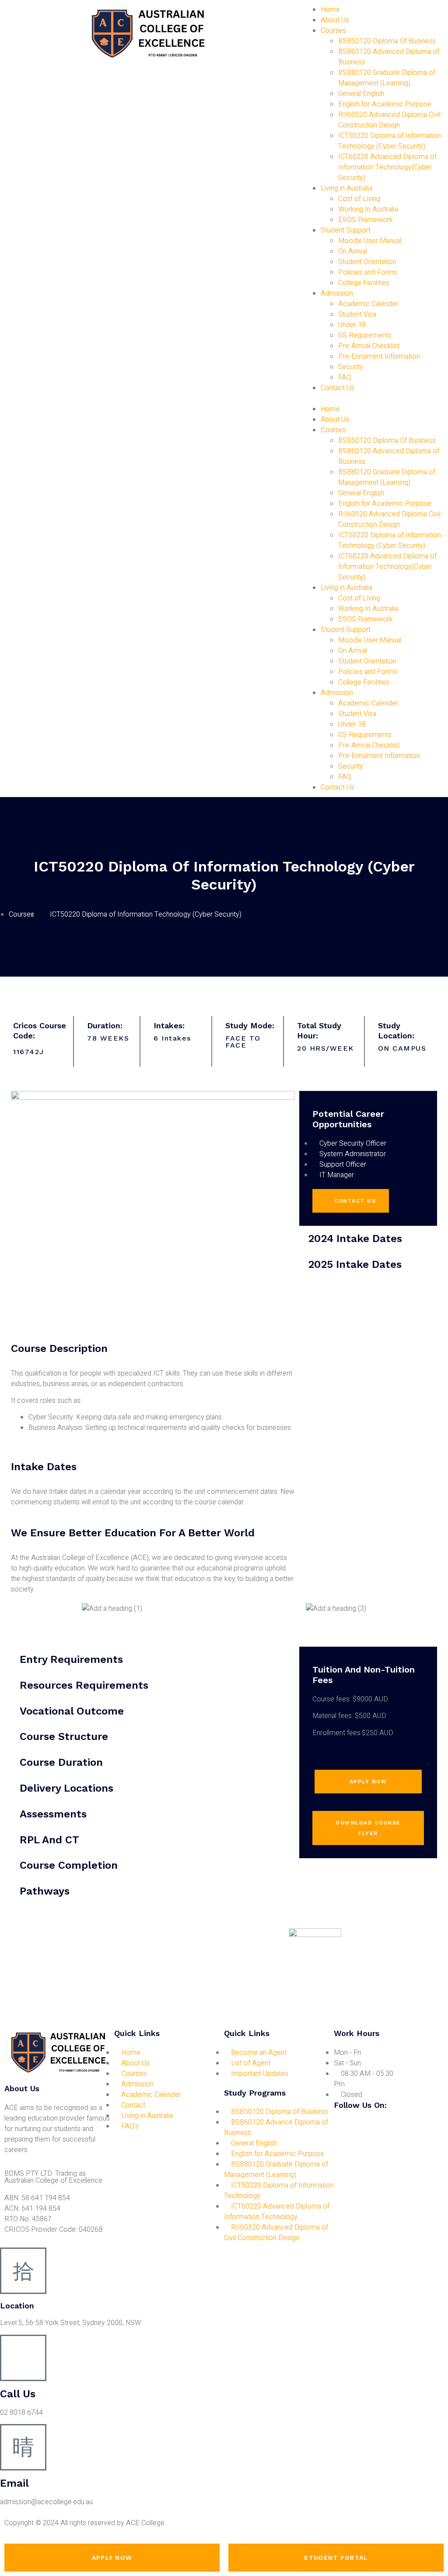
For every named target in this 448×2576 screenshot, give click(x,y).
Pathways (45, 1891)
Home (330, 10)
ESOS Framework (366, 220)
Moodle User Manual (370, 241)
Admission (337, 293)
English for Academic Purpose (385, 104)
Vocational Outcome (72, 1711)
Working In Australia (368, 209)
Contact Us (338, 388)
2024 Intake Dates (355, 1239)
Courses (333, 31)
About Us (335, 20)
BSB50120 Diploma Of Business (387, 41)
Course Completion (69, 1865)
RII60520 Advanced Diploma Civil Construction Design (389, 120)
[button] (373, 399)
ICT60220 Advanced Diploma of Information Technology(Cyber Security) (387, 167)
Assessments (53, 1814)
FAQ (345, 378)
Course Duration (61, 1762)
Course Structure (64, 1736)
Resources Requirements (84, 1685)
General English (361, 94)
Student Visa (357, 314)
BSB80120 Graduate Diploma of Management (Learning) (387, 78)
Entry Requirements (71, 1659)
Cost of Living (359, 199)
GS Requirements (365, 335)
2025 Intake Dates (355, 1264)
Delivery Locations (66, 1788)
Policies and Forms (368, 272)
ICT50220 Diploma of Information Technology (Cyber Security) (390, 141)
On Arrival (353, 251)
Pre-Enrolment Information (379, 356)
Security (351, 367)
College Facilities (364, 283)
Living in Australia (346, 188)
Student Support (346, 230)
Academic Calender (368, 304)
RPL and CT (49, 1840)
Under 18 (352, 325)
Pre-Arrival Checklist (369, 346)
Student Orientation (367, 262)
